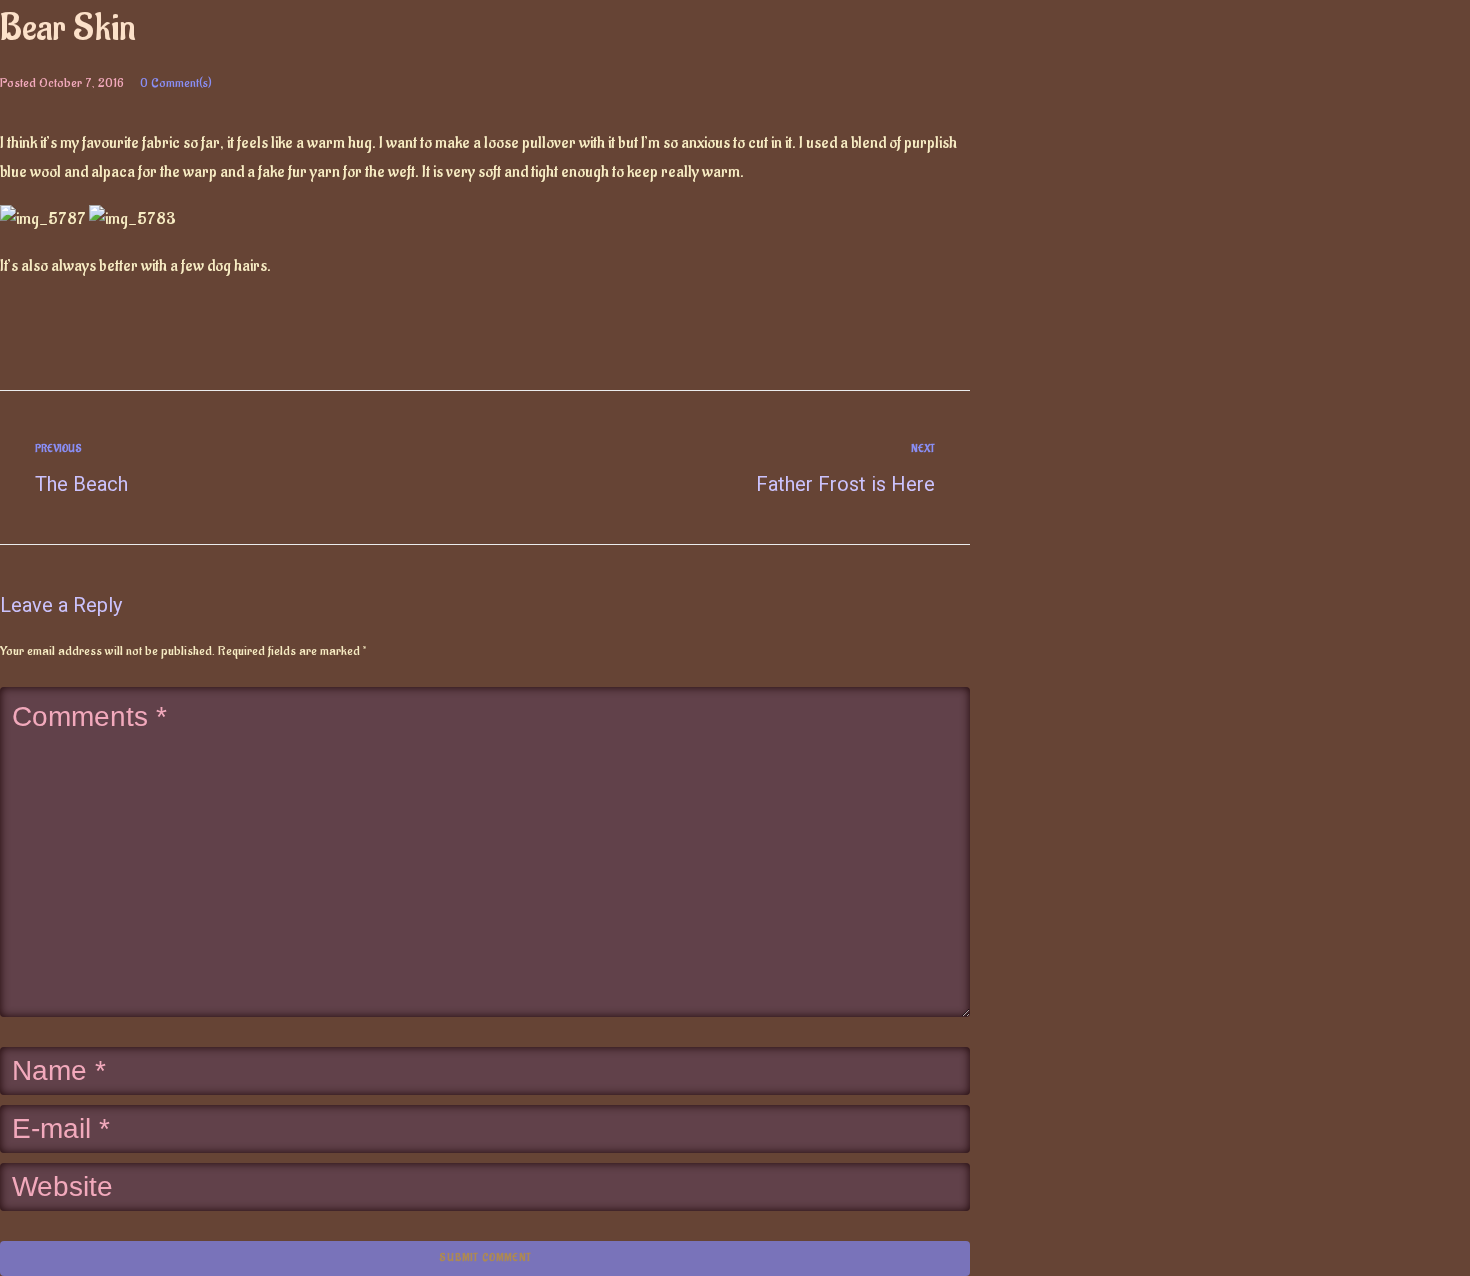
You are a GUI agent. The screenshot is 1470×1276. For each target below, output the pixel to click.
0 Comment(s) (176, 82)
